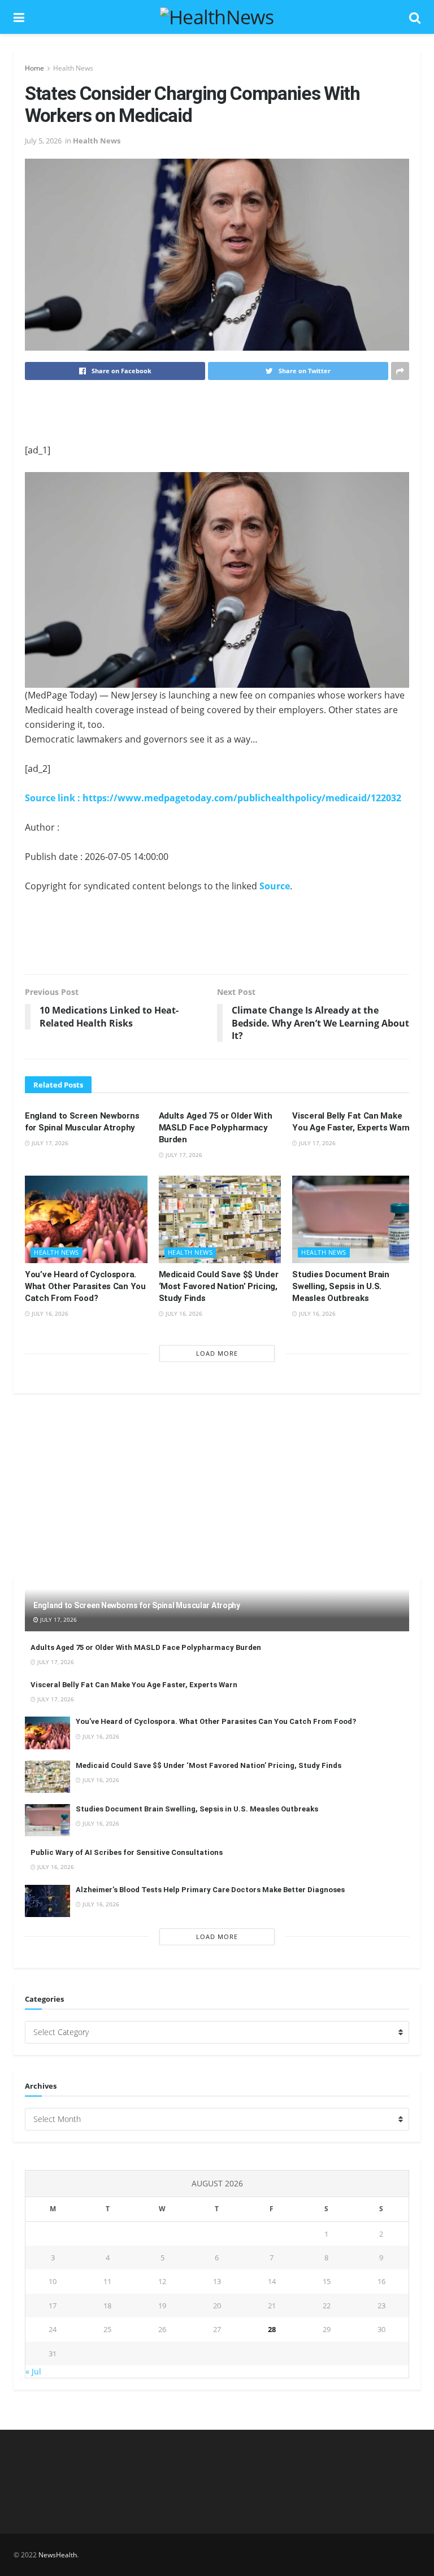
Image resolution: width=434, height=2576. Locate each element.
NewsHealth (58, 2555)
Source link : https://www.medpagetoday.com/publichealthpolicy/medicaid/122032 (213, 798)
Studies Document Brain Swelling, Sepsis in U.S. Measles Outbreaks (340, 1286)
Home (34, 68)
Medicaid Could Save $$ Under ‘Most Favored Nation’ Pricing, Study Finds (219, 1286)
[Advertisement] (217, 411)
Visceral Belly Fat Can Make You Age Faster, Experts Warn (134, 1685)
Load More (217, 1353)
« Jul (33, 2371)
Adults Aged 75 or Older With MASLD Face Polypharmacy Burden (216, 1128)
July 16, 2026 (49, 1313)
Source (275, 886)
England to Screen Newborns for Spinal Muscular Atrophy (137, 1605)
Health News (73, 68)
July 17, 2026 (49, 1143)
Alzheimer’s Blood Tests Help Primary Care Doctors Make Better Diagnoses (210, 1890)
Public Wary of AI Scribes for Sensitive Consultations (127, 1852)
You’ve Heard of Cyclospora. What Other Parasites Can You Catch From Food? (85, 1286)
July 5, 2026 (43, 141)
